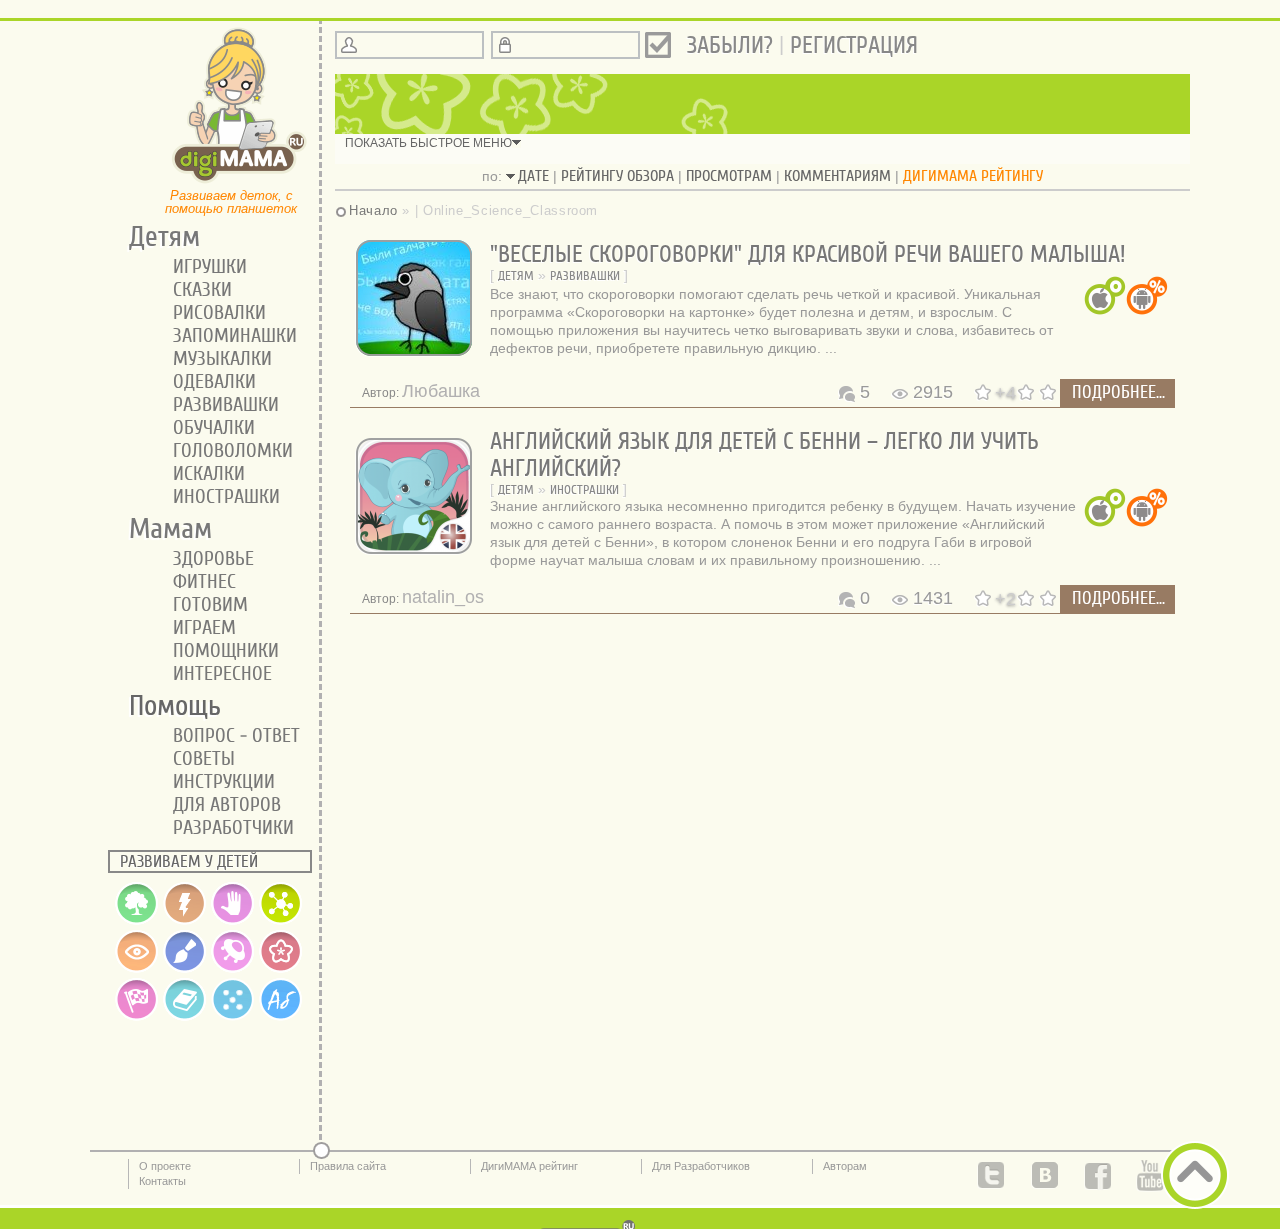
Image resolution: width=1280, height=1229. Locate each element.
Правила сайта (348, 1166)
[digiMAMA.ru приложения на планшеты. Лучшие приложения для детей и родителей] (240, 181)
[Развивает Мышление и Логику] (281, 920)
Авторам (845, 1166)
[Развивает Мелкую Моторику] (233, 920)
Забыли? (730, 45)
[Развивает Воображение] (233, 968)
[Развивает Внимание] (137, 968)
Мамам (163, 529)
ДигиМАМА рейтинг (529, 1166)
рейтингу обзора (617, 176)
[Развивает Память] (185, 920)
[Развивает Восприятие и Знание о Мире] (137, 920)
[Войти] (658, 45)
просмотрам (729, 176)
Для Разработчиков (701, 1166)
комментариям (837, 176)
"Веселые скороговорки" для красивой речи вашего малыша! (808, 254)
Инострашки (584, 489)
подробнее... (1118, 392)
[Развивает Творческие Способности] (185, 968)
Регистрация (854, 45)
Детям (516, 275)
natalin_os (443, 597)
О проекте (165, 1166)
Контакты (162, 1181)
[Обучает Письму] (281, 1016)
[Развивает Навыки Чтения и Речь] (185, 1016)
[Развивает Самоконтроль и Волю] (281, 968)
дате (533, 176)
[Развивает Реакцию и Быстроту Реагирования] (137, 1016)
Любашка (441, 391)
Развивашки (585, 275)
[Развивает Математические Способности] (233, 1016)
